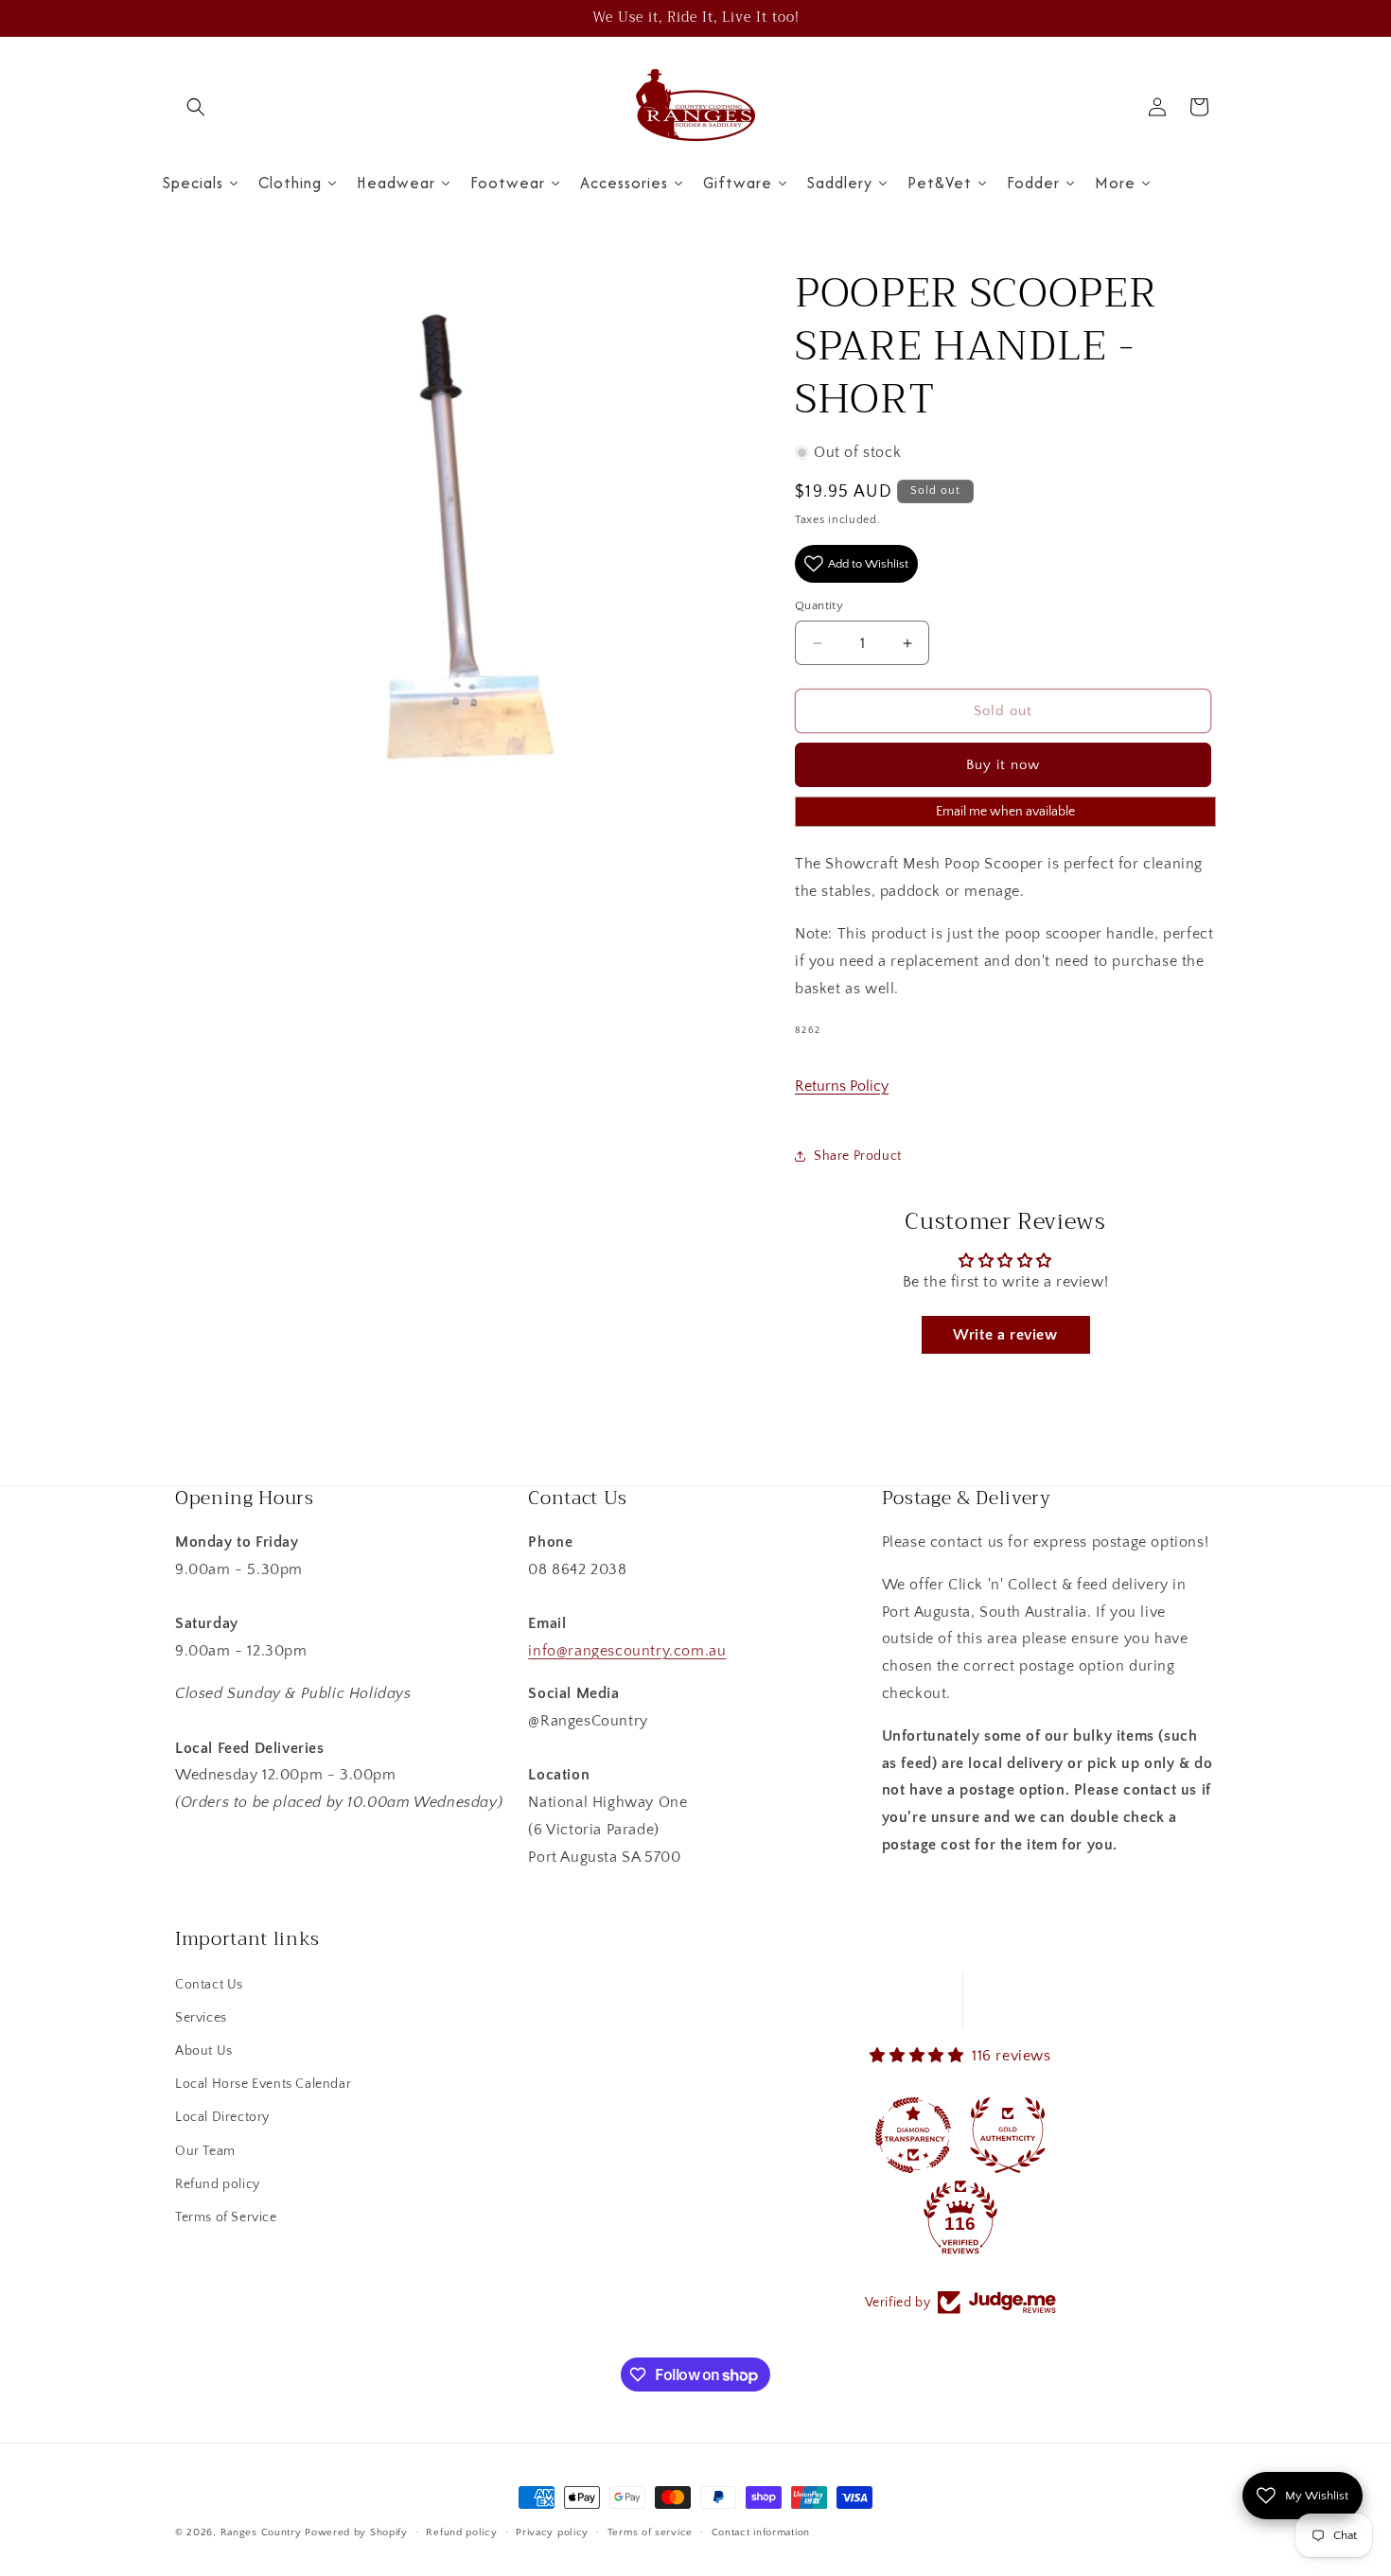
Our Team (205, 2151)
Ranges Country (261, 2532)
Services (201, 2018)
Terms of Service (226, 2217)
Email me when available (1005, 812)
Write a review (1005, 1335)
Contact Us (209, 1985)
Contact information (761, 2532)
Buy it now (1003, 765)
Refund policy (218, 2184)
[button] (196, 107)
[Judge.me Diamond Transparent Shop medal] (913, 2135)
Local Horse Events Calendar (263, 2084)
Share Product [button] (858, 1156)
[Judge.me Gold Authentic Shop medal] (1008, 2135)
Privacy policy (552, 2532)
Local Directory (222, 2117)
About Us (204, 2051)
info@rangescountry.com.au (627, 1651)
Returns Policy (842, 1086)
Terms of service (650, 2532)
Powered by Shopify (356, 2532)
